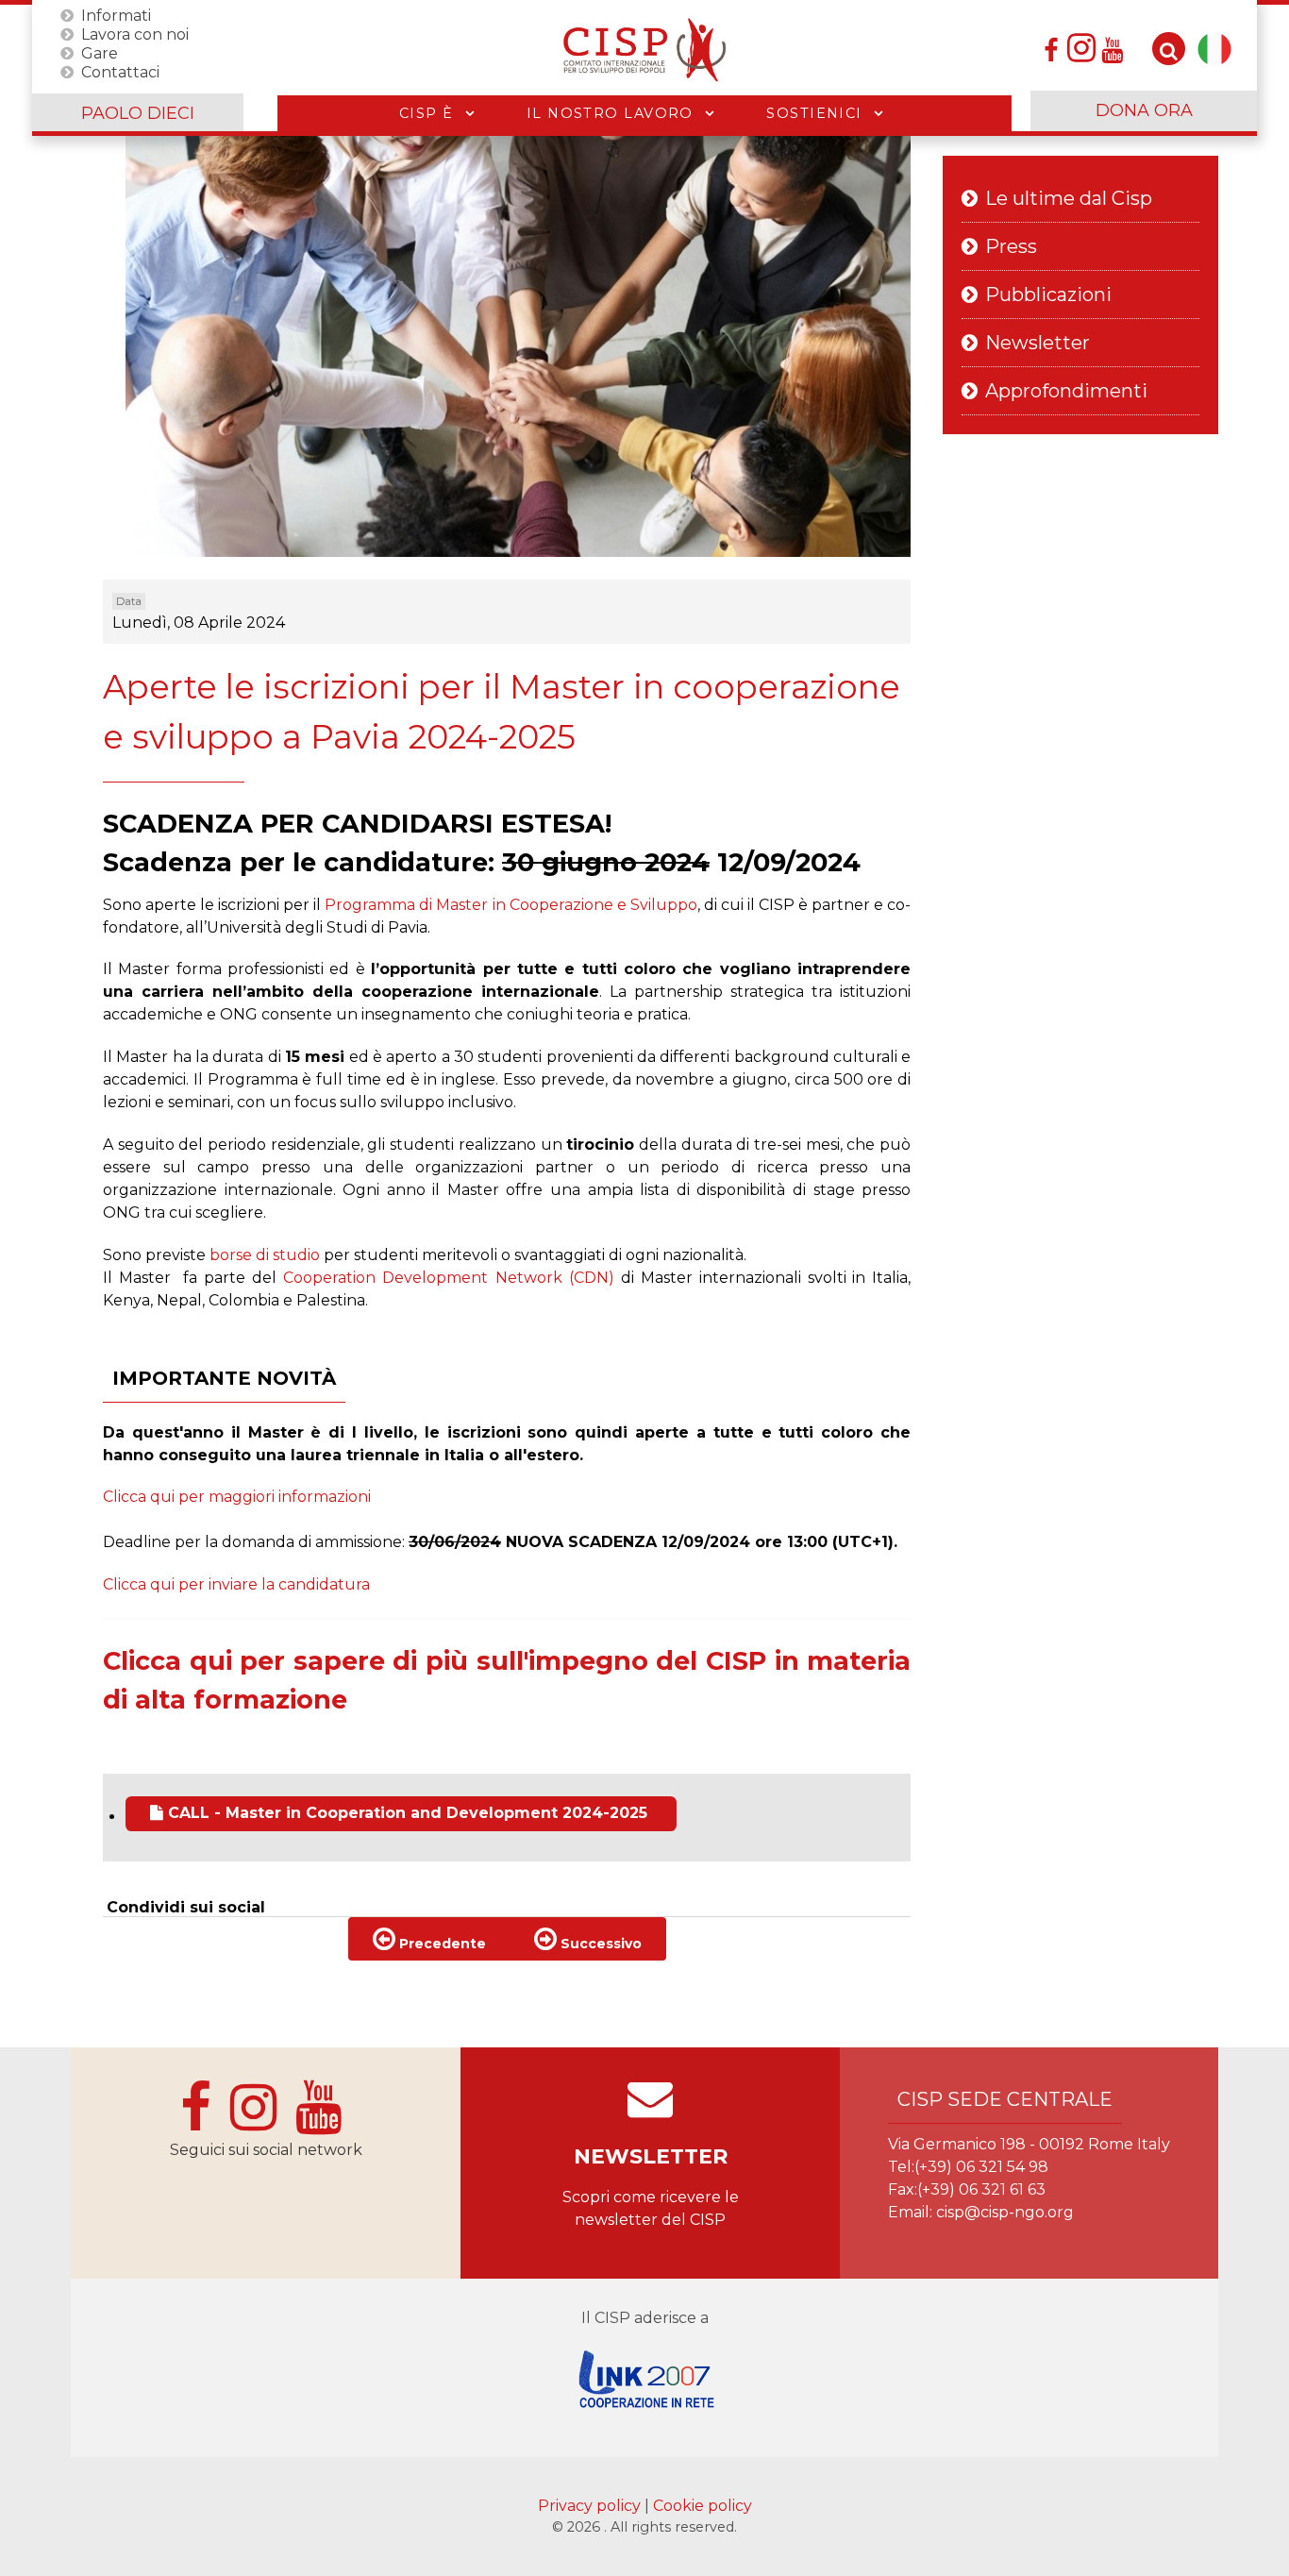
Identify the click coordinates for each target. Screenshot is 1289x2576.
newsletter (651, 2156)
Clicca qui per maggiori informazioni (237, 1497)
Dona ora (1144, 110)
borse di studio (267, 1255)
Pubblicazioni (1048, 295)
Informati (116, 15)
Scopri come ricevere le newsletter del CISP (651, 2208)
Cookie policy (703, 2506)
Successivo (599, 1944)
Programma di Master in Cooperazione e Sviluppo (511, 905)
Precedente (441, 1944)
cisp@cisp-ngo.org (1005, 2212)
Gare (100, 52)
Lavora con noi (135, 34)
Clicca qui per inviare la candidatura (236, 1584)
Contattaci (120, 71)
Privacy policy (591, 2506)
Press (1011, 246)
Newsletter (1038, 343)
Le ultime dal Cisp (1069, 198)
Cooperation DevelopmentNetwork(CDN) (449, 1278)
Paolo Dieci (138, 113)
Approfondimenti (1066, 391)
